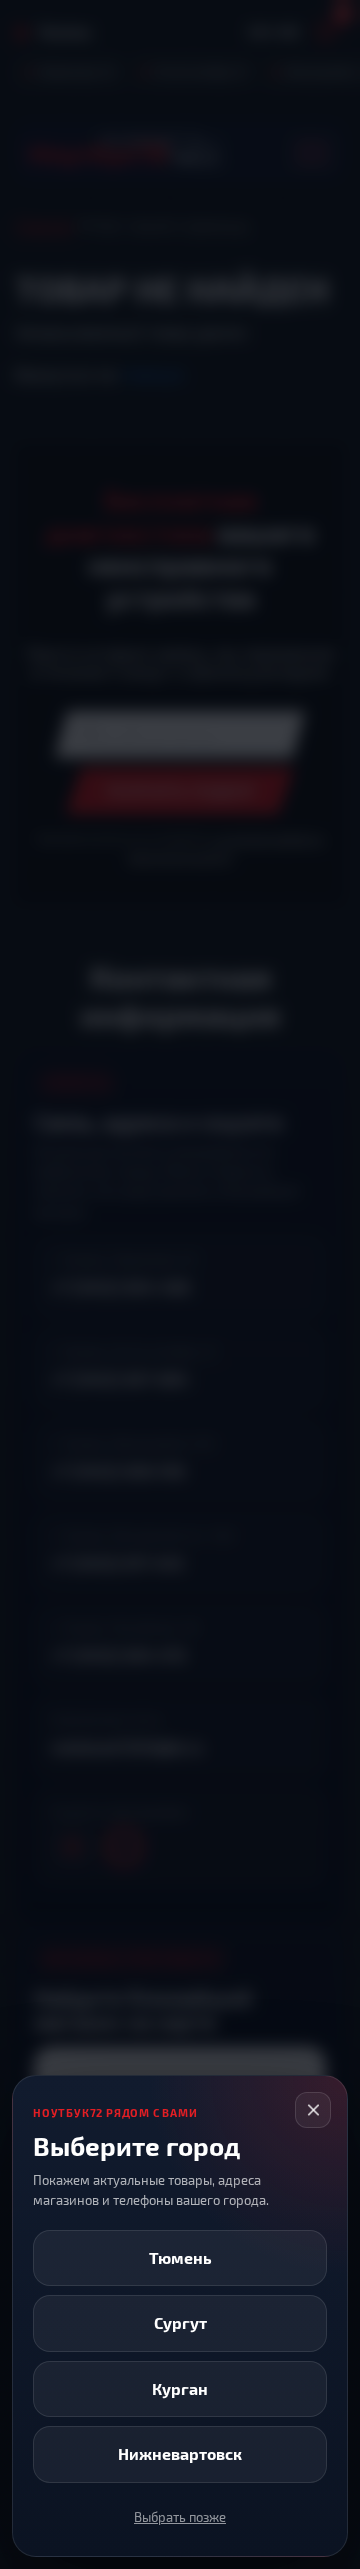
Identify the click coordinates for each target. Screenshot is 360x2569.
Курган (180, 2388)
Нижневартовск (180, 2453)
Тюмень (180, 2257)
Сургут (180, 2322)
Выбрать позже (180, 2517)
